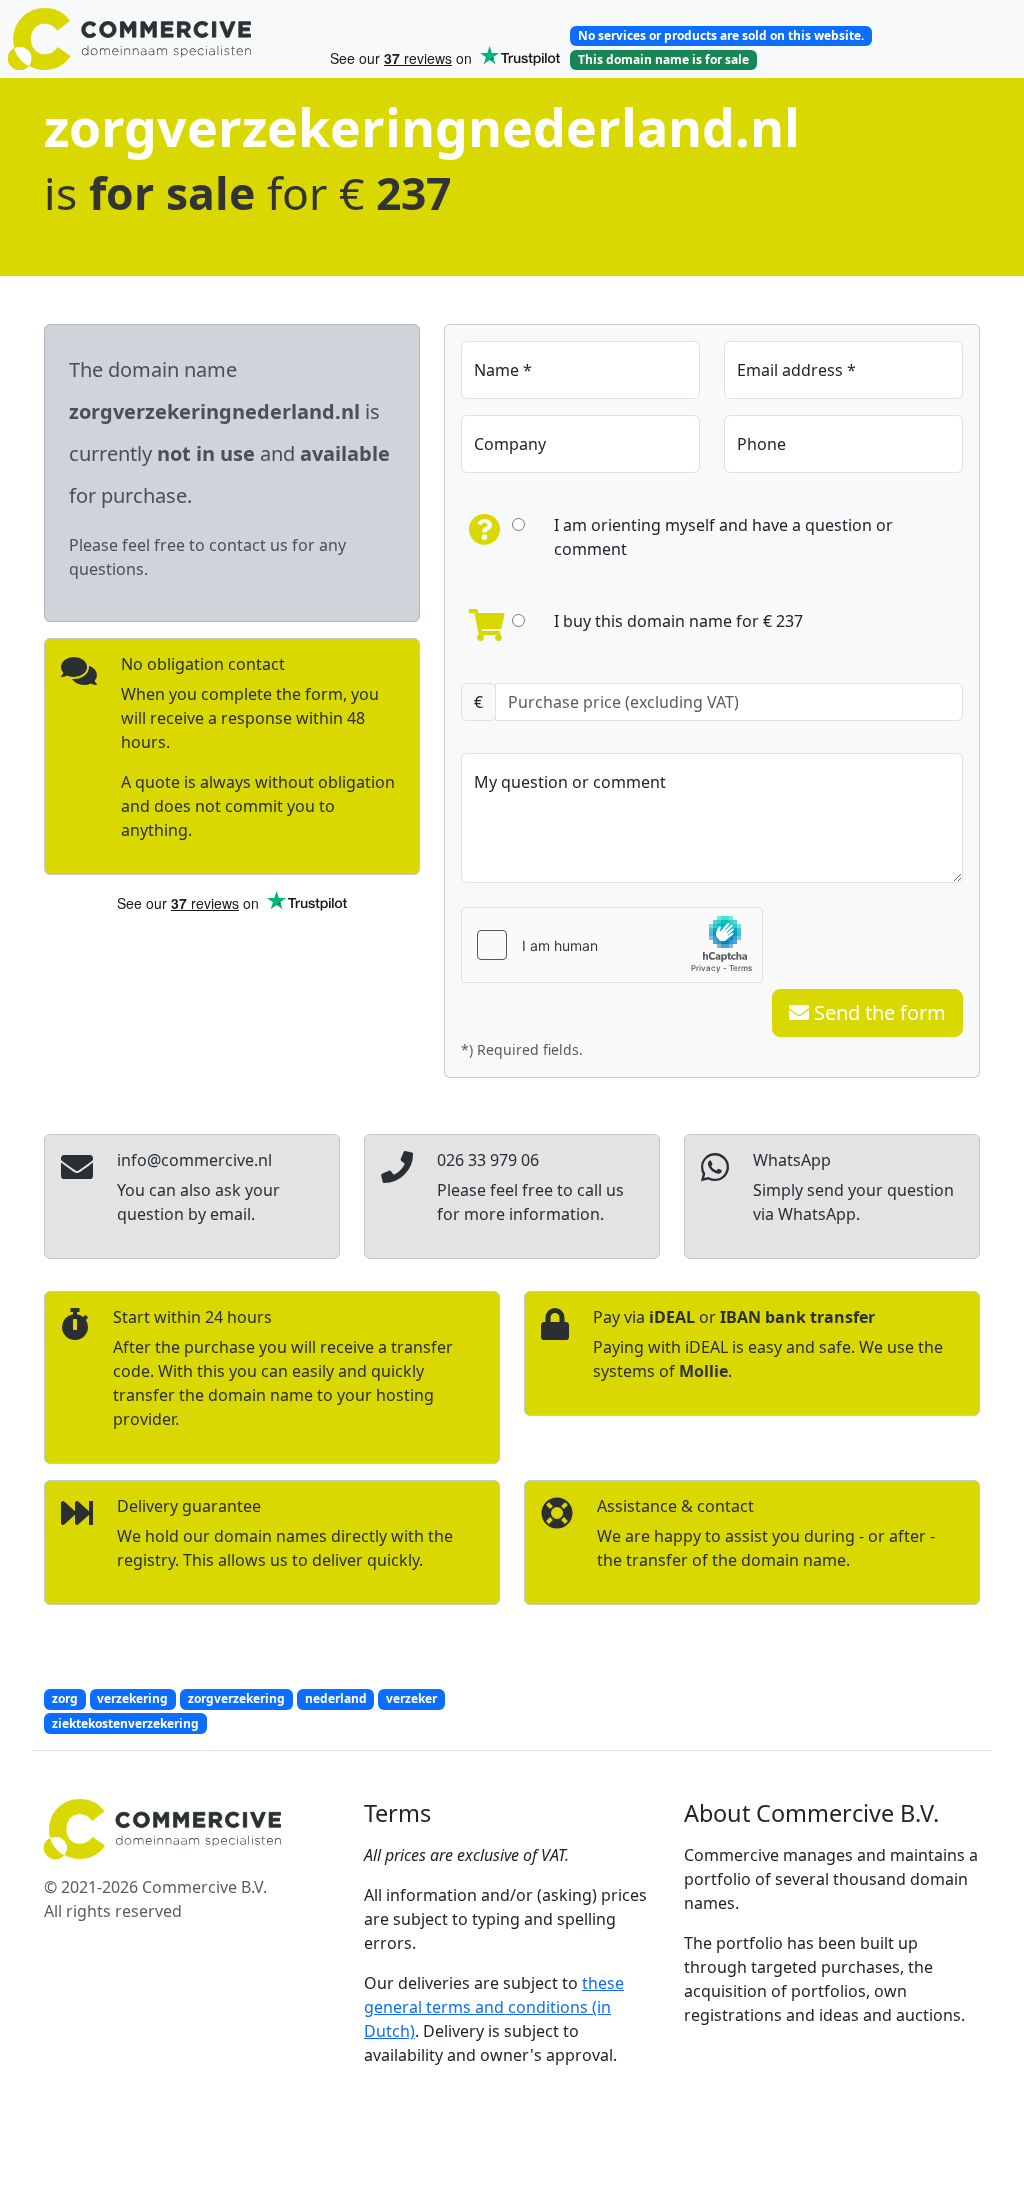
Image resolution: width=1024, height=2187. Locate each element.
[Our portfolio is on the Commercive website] (160, 39)
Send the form (877, 1012)
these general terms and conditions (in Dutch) (494, 2007)
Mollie (703, 1371)
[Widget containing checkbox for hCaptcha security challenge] (612, 945)
